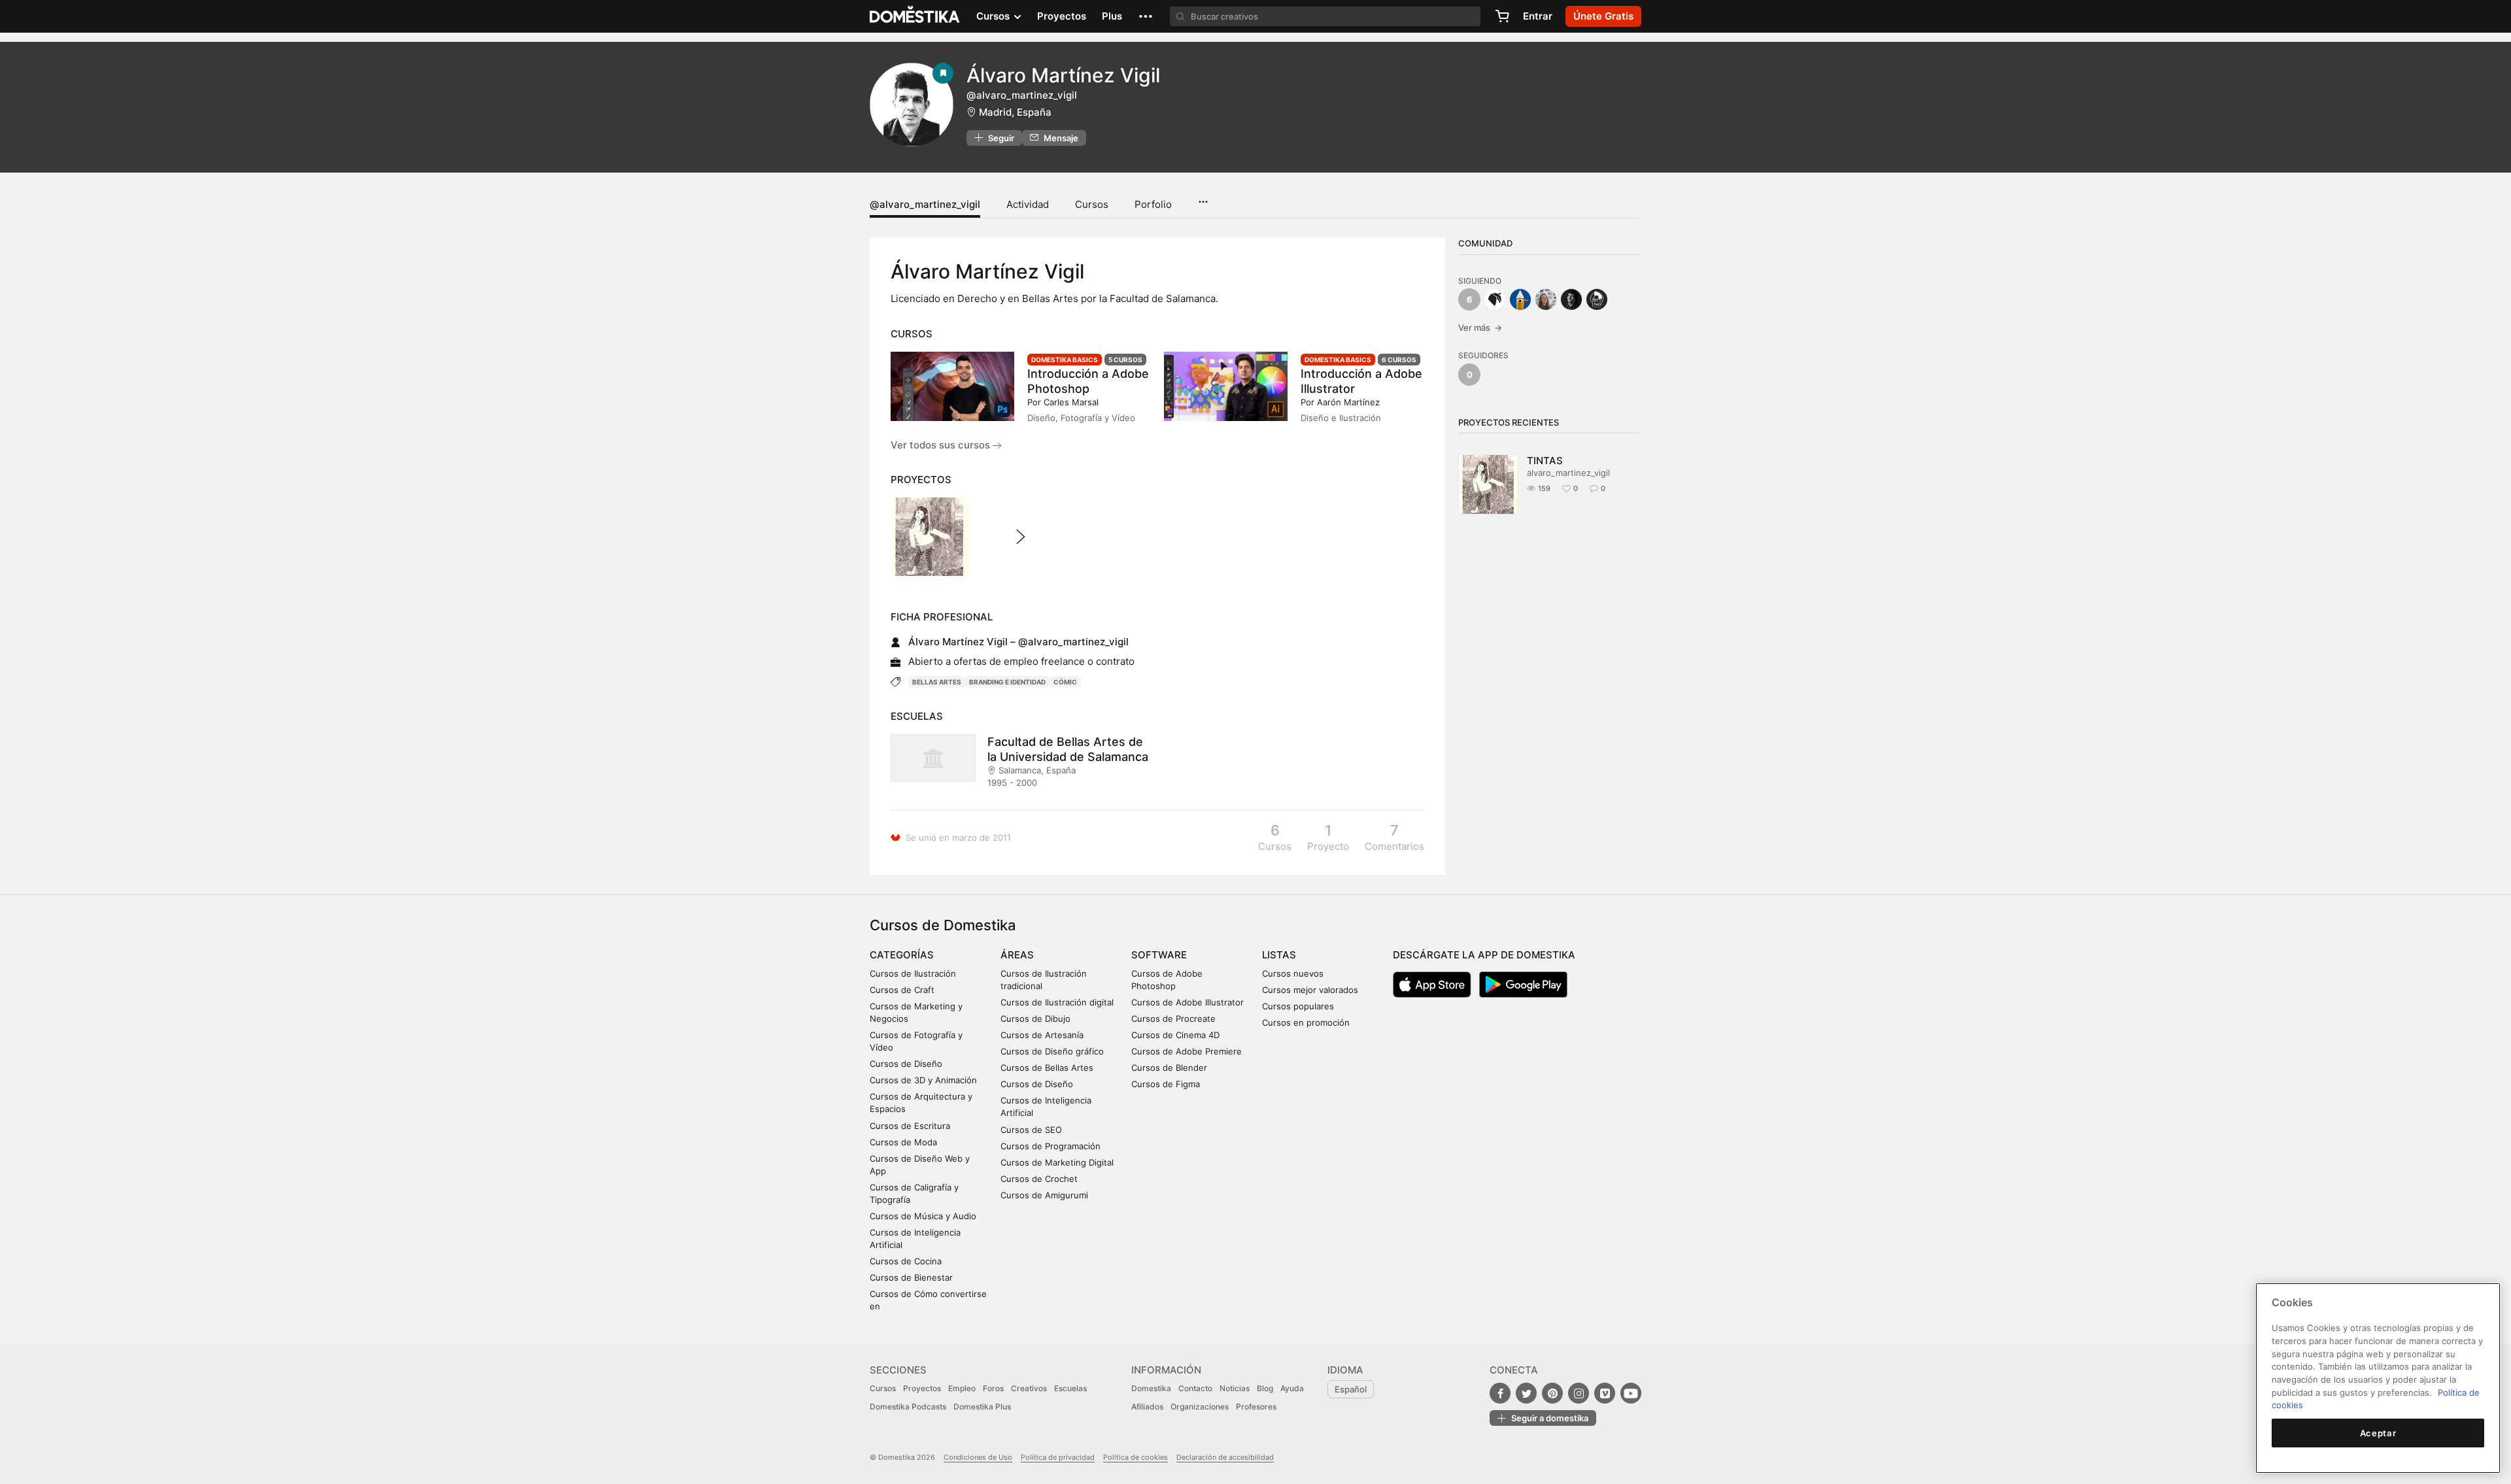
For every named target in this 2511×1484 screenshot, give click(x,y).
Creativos (1029, 1388)
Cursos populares (1298, 1006)
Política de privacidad (1058, 1457)
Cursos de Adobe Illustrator (1187, 1002)
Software (1159, 955)
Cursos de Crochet (1039, 1179)
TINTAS (1545, 461)
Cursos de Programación (1051, 1146)
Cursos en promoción (1306, 1022)
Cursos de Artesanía (1042, 1035)
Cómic (1065, 682)
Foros (993, 1388)
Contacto (1195, 1388)
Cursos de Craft (902, 990)
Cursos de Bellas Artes (1047, 1068)
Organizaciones (1200, 1407)
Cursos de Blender (1169, 1068)
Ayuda (1292, 1388)
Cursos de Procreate (1173, 1019)
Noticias (1235, 1388)
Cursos (1092, 204)
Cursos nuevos (1293, 973)
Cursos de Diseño (906, 1064)
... (1203, 197)
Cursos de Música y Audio (923, 1216)
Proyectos (1062, 16)
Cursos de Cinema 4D (1175, 1035)
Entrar (1538, 16)
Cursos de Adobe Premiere (1187, 1051)
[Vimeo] (1605, 1393)
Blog (1265, 1388)
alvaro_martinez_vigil (1568, 473)
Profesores (1256, 1407)
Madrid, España (1015, 112)
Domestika (1151, 1388)
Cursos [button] (994, 16)
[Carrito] (1502, 16)
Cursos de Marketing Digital (1057, 1162)
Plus (1112, 16)
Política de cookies (1136, 1457)
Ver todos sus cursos (942, 445)
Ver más (1480, 328)
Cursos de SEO (1031, 1130)
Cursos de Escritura (910, 1126)
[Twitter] (1526, 1393)
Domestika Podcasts (908, 1407)
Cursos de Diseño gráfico (1052, 1051)
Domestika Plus (982, 1407)
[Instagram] (1579, 1393)
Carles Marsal (1071, 402)
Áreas (1017, 955)
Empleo (962, 1388)
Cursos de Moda (903, 1142)
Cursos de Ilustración (913, 973)
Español (1351, 1389)
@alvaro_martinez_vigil (925, 204)
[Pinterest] (1552, 1393)
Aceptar (2378, 1433)
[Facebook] (1500, 1393)
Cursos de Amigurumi (1044, 1195)
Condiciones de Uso (978, 1457)
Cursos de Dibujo (1035, 1019)
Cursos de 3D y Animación (923, 1080)
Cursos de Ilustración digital (1057, 1002)
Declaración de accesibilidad (1225, 1457)
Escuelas (1070, 1388)
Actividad (1028, 204)
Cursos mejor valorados (1310, 990)
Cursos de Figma (1166, 1084)
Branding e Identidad (1007, 682)
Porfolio (1153, 204)
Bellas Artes (937, 682)
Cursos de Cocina (906, 1261)
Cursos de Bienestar (911, 1277)
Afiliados (1147, 1407)
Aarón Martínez (1348, 402)
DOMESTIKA (915, 16)
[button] (1146, 16)
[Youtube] (1631, 1393)
